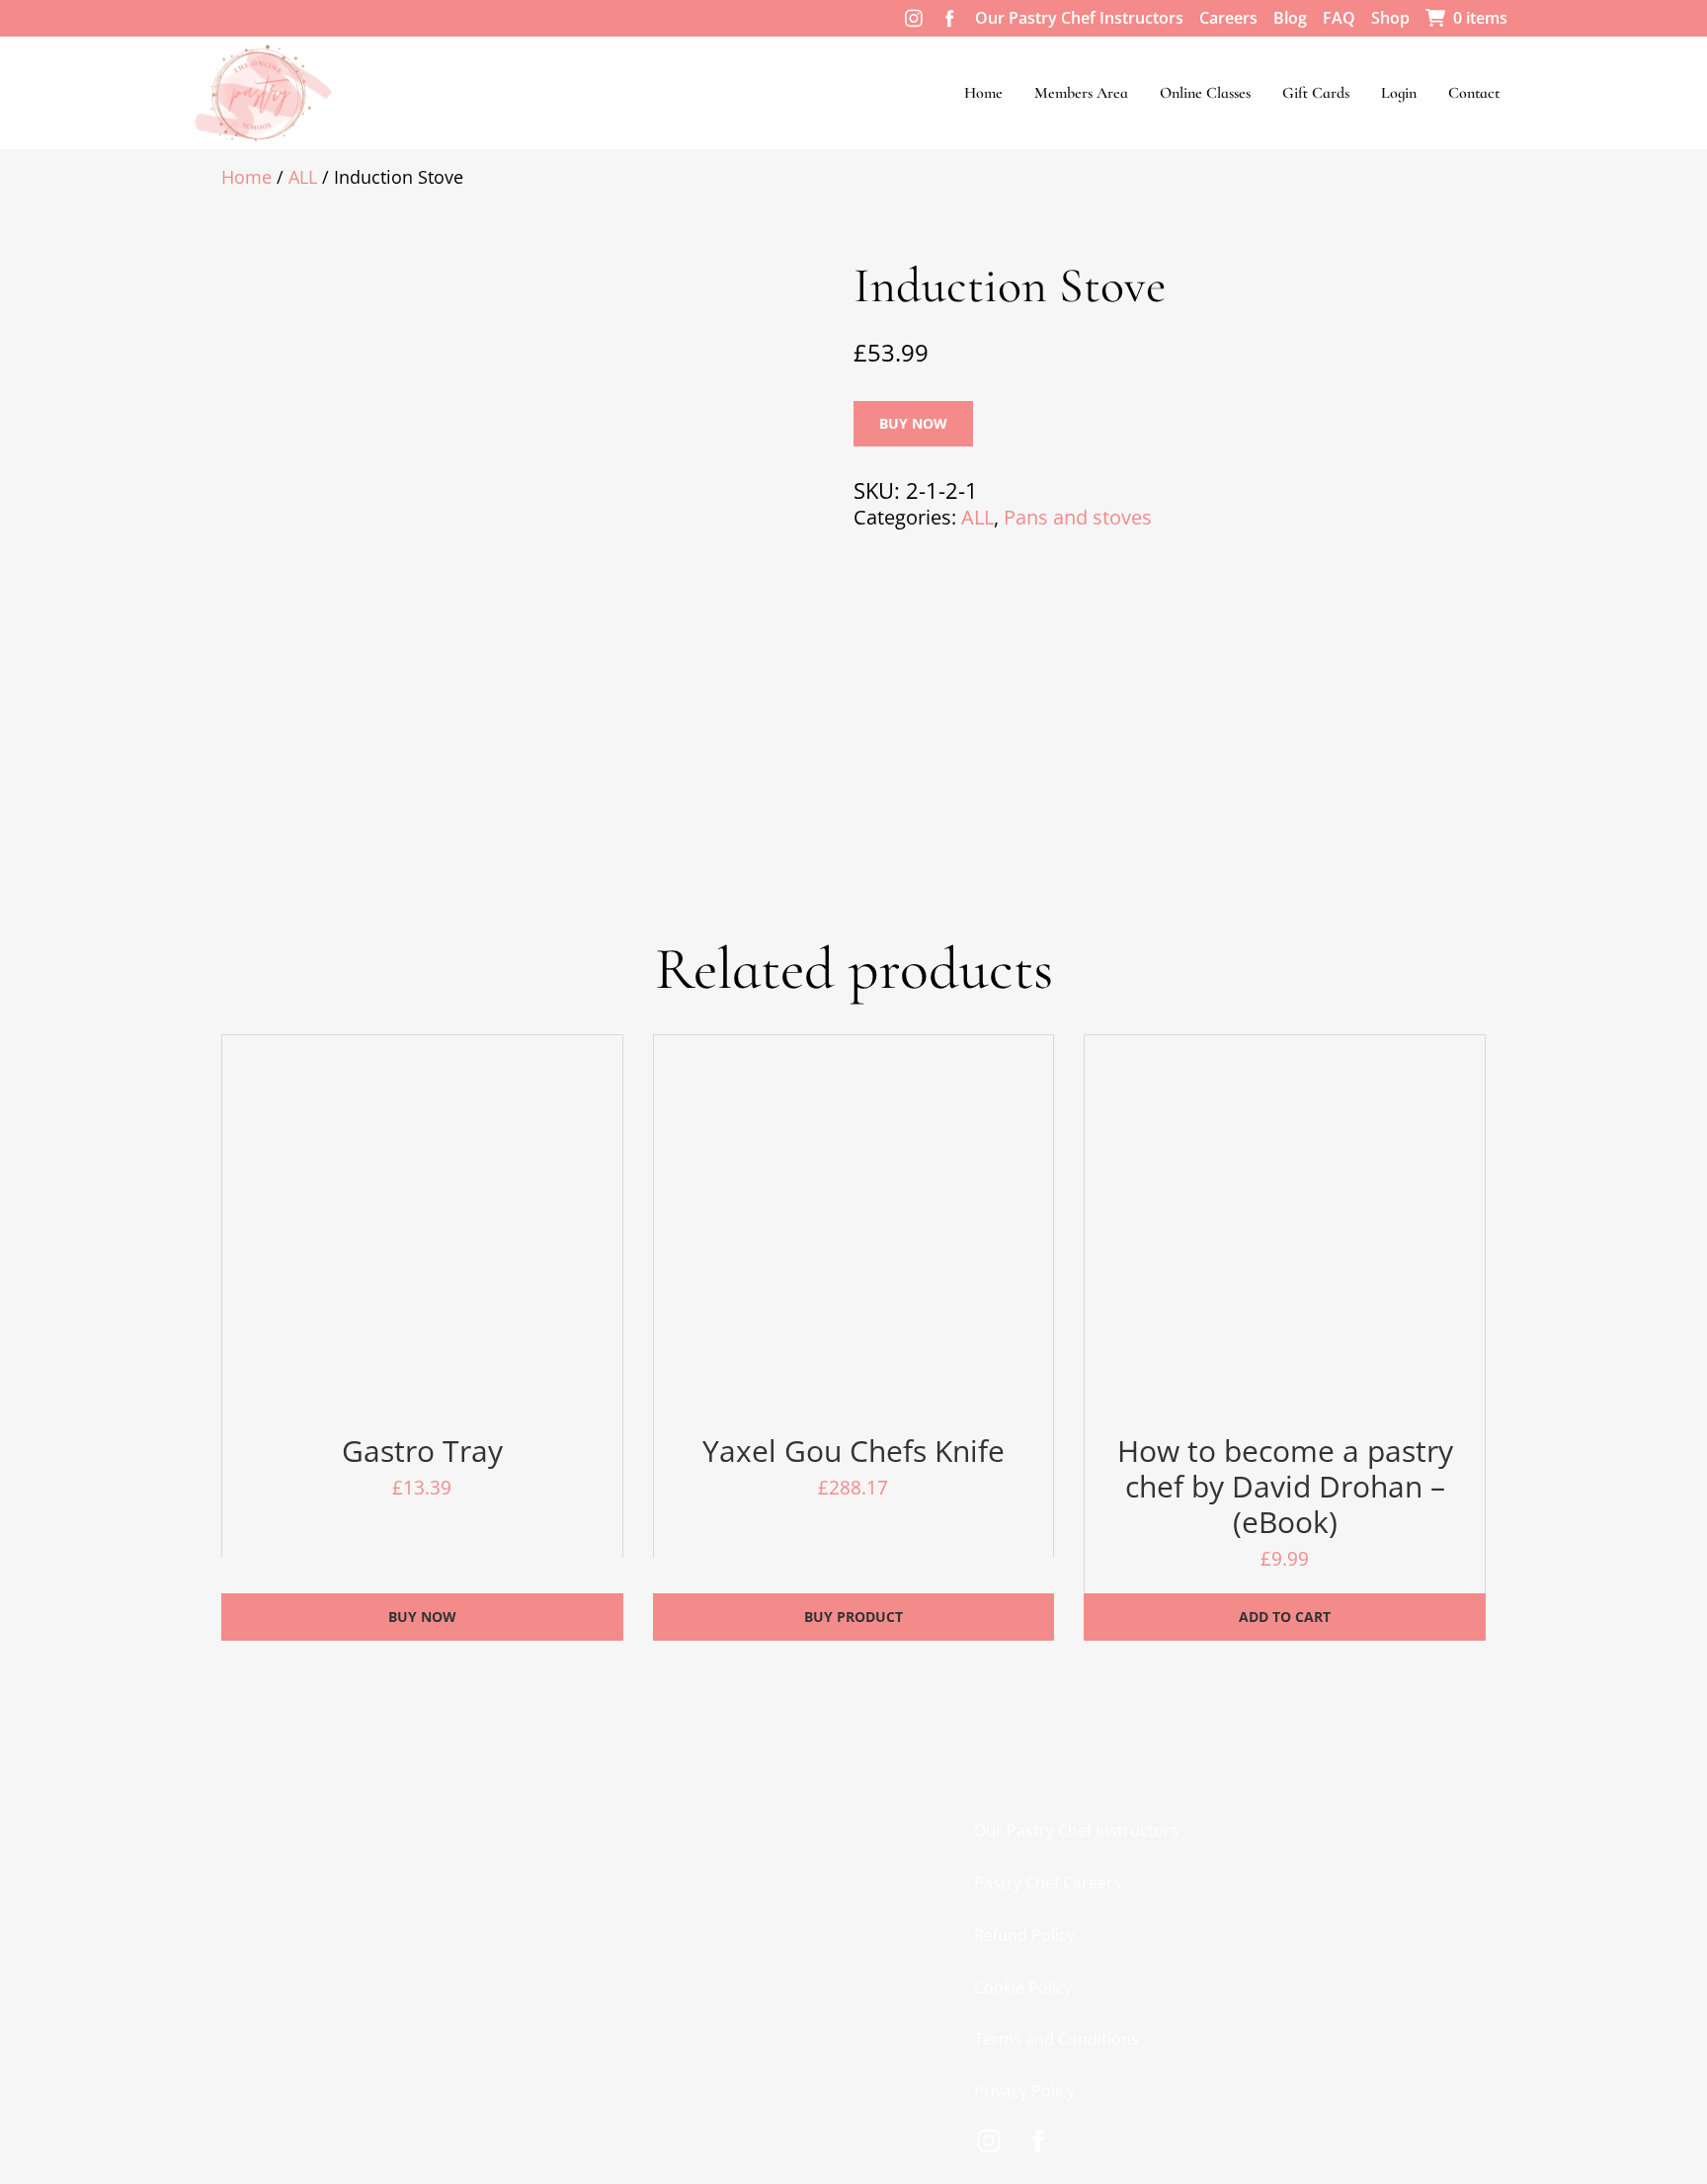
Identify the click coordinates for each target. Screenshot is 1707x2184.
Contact (1474, 93)
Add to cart (1285, 1617)
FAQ (1339, 18)
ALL (303, 177)
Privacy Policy (1024, 2091)
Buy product (853, 1617)
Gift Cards (1316, 93)
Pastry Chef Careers (1048, 1883)
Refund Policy (1024, 1935)
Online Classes (1205, 93)
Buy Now (913, 423)
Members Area (1081, 93)
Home (983, 93)
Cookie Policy (1023, 1987)
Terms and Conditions (1057, 2039)
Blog (1290, 18)
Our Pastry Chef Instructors (1079, 18)
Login (1399, 93)
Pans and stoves (1078, 517)
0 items (1480, 18)
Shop (1390, 18)
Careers (1228, 18)
